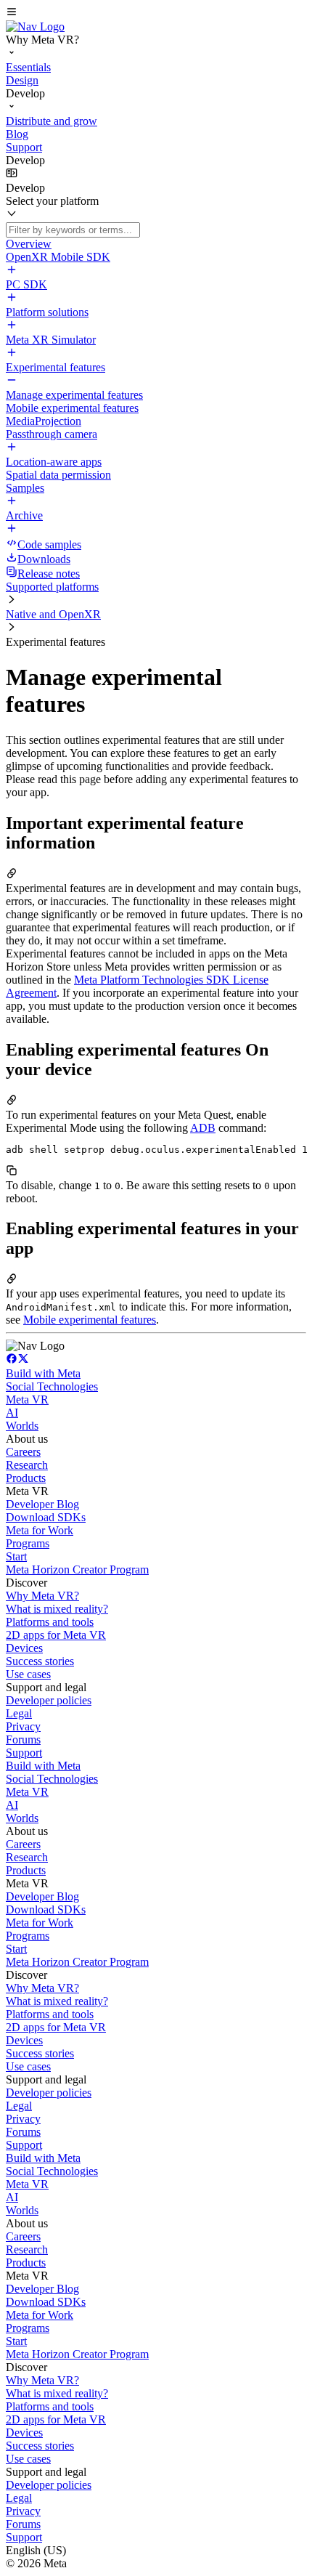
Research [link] (27, 1465)
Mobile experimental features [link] (90, 1320)
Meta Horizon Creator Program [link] (77, 1570)
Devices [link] (24, 1648)
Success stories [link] (40, 1661)
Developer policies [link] (49, 1700)
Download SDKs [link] (46, 1517)
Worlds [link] (22, 1426)
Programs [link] (28, 1543)
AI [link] (12, 1413)
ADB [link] (203, 1128)
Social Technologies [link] (52, 1386)
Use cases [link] (28, 1674)
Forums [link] (23, 1739)
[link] (35, 27)
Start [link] (16, 1556)
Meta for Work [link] (40, 1530)
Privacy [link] (23, 1726)
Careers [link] (23, 1452)
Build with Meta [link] (43, 1373)
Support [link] (24, 1753)
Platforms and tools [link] (50, 1622)
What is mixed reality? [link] (57, 1609)
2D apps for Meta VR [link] (56, 1635)
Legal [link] (19, 1713)
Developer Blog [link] (42, 1504)
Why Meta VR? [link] (42, 1596)
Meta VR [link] (27, 1400)
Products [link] (26, 1478)
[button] (156, 13)
